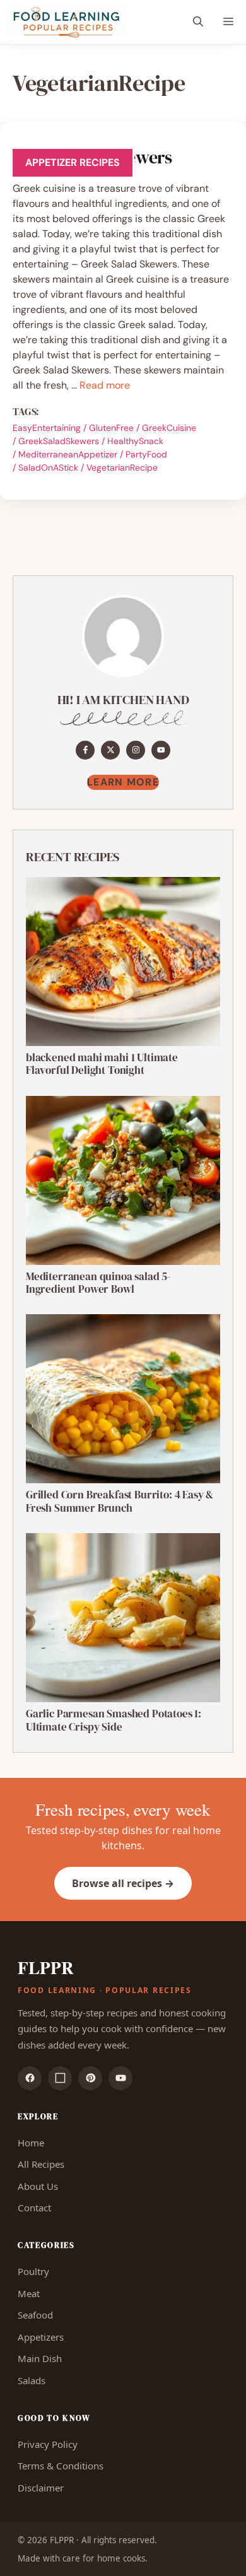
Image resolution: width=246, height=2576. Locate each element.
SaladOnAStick (48, 468)
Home (31, 2143)
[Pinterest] (90, 2078)
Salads (32, 2380)
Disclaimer (41, 2488)
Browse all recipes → (123, 1883)
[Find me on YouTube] (161, 750)
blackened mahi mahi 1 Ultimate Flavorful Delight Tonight (102, 1064)
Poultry (33, 2271)
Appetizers (41, 2337)
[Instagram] (60, 2078)
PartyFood (146, 454)
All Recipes (41, 2164)
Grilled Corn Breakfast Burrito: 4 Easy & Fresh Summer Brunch (120, 1501)
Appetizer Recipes (73, 162)
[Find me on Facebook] (85, 750)
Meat (29, 2293)
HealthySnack (135, 441)
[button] (198, 22)
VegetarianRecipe (122, 468)
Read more (105, 385)
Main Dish (40, 2358)
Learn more (123, 782)
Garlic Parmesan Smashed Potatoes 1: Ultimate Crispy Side (114, 1720)
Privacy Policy (48, 2444)
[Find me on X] (110, 750)
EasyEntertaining (47, 428)
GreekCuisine (169, 428)
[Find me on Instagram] (136, 750)
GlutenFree (111, 428)
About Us (38, 2186)
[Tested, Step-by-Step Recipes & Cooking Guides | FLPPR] (67, 22)
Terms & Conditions (61, 2466)
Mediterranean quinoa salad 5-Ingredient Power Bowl (98, 1283)
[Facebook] (30, 2078)
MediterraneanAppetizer (68, 454)
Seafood (35, 2315)
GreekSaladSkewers (59, 441)
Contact (34, 2208)
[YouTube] (120, 2078)
